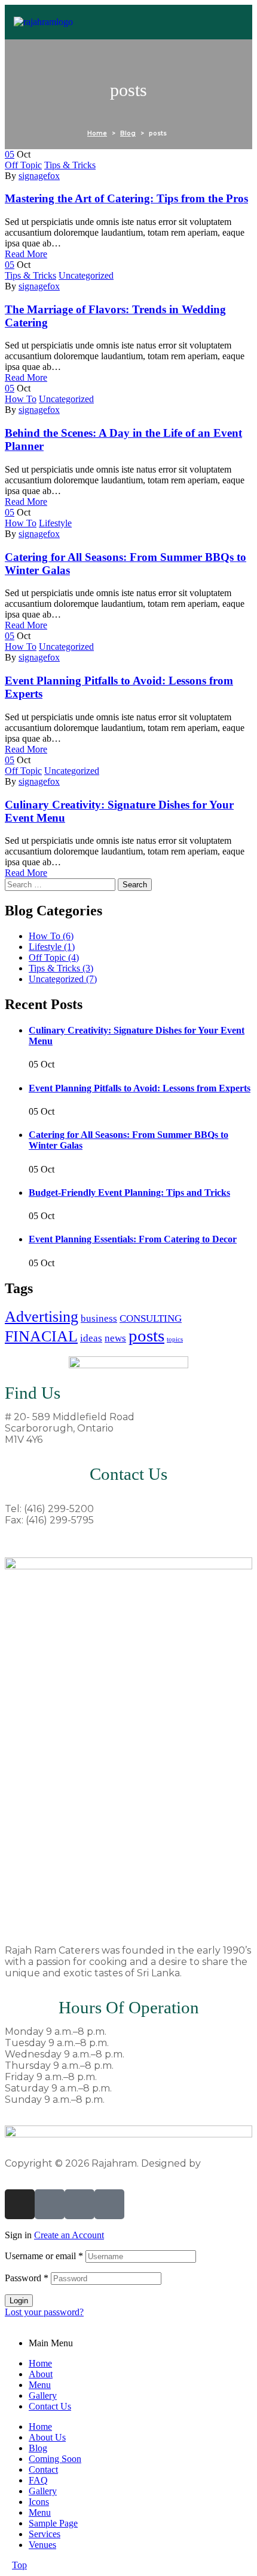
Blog (38, 2448)
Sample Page (53, 2523)
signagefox (39, 176)
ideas (91, 1338)
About (41, 2374)
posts (146, 1335)
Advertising (42, 1317)
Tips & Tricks (70, 165)
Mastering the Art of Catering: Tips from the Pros (126, 198)
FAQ (38, 2480)
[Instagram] (20, 2204)
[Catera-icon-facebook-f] (79, 2204)
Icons (39, 2502)
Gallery (43, 2395)
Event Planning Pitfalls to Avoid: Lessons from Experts (140, 1088)
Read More (26, 254)
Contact (43, 2469)
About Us (47, 2437)
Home (40, 2363)
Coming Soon (55, 2459)
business (99, 1318)
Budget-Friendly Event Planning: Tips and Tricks (129, 1193)
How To (21, 399)
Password (27, 2278)
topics (175, 1339)
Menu (40, 2385)
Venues (42, 2545)
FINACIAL (41, 1336)
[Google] (109, 2204)
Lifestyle (55, 523)
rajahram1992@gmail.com (66, 1541)
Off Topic (23, 165)
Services (45, 2534)
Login (19, 2301)
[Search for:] (61, 884)
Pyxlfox (221, 2163)
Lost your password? (44, 2312)
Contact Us (50, 2406)
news (115, 1338)
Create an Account (69, 2235)
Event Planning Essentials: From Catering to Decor (133, 1239)
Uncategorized (86, 275)
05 (10, 154)
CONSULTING (151, 1318)
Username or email (44, 2256)
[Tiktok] (50, 2204)
